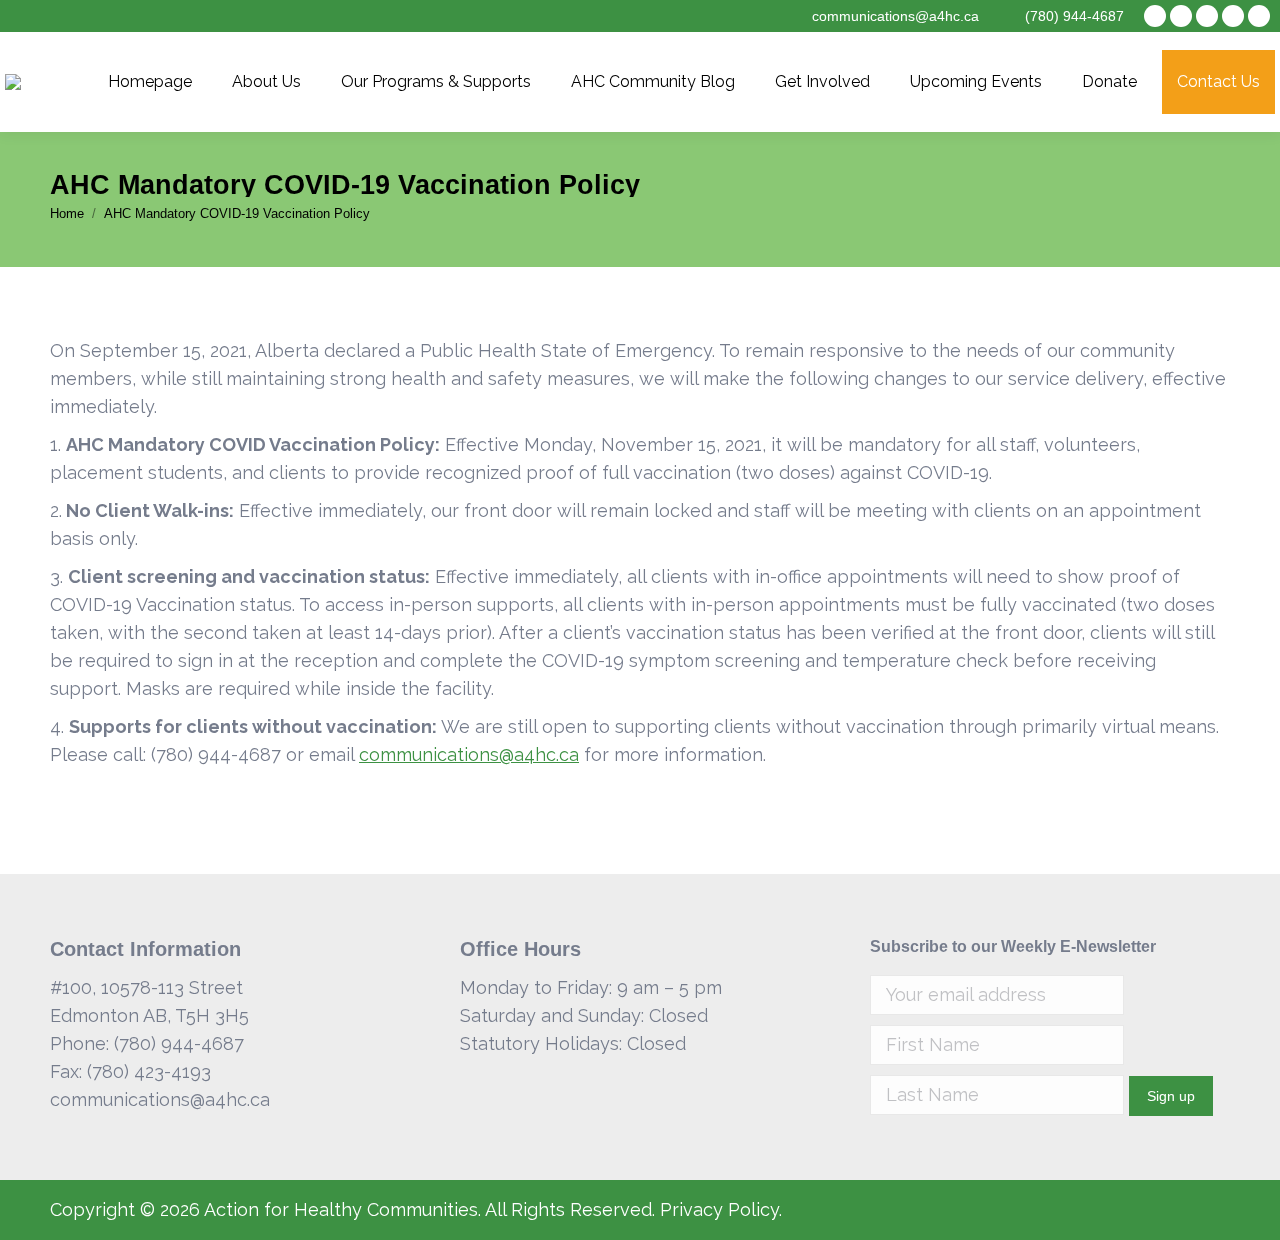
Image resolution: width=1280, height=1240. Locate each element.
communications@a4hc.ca (469, 754)
